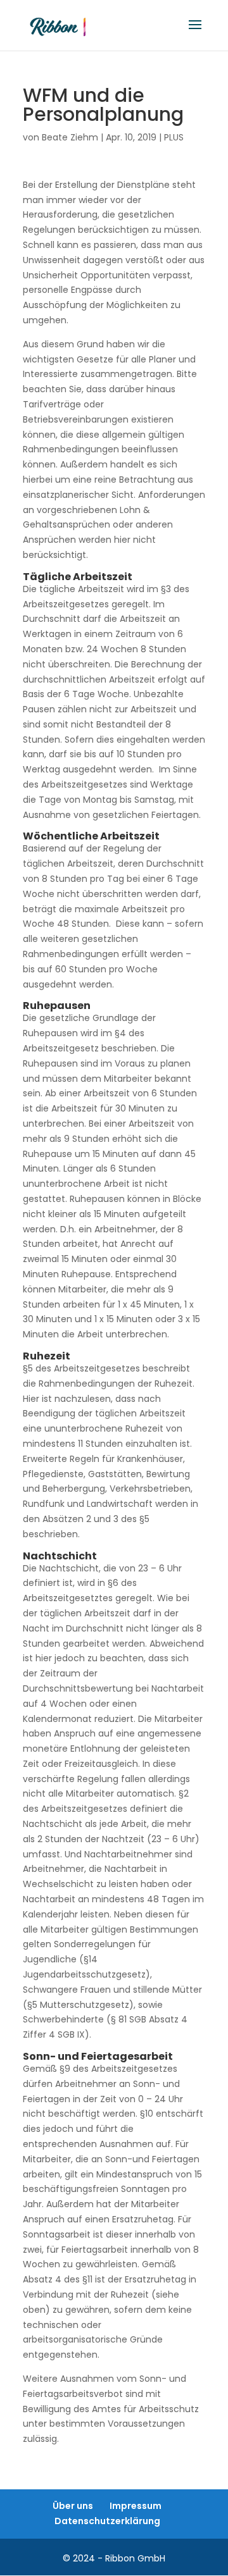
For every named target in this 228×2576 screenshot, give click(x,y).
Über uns (73, 2506)
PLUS (174, 137)
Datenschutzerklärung (107, 2521)
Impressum (136, 2506)
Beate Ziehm (70, 137)
